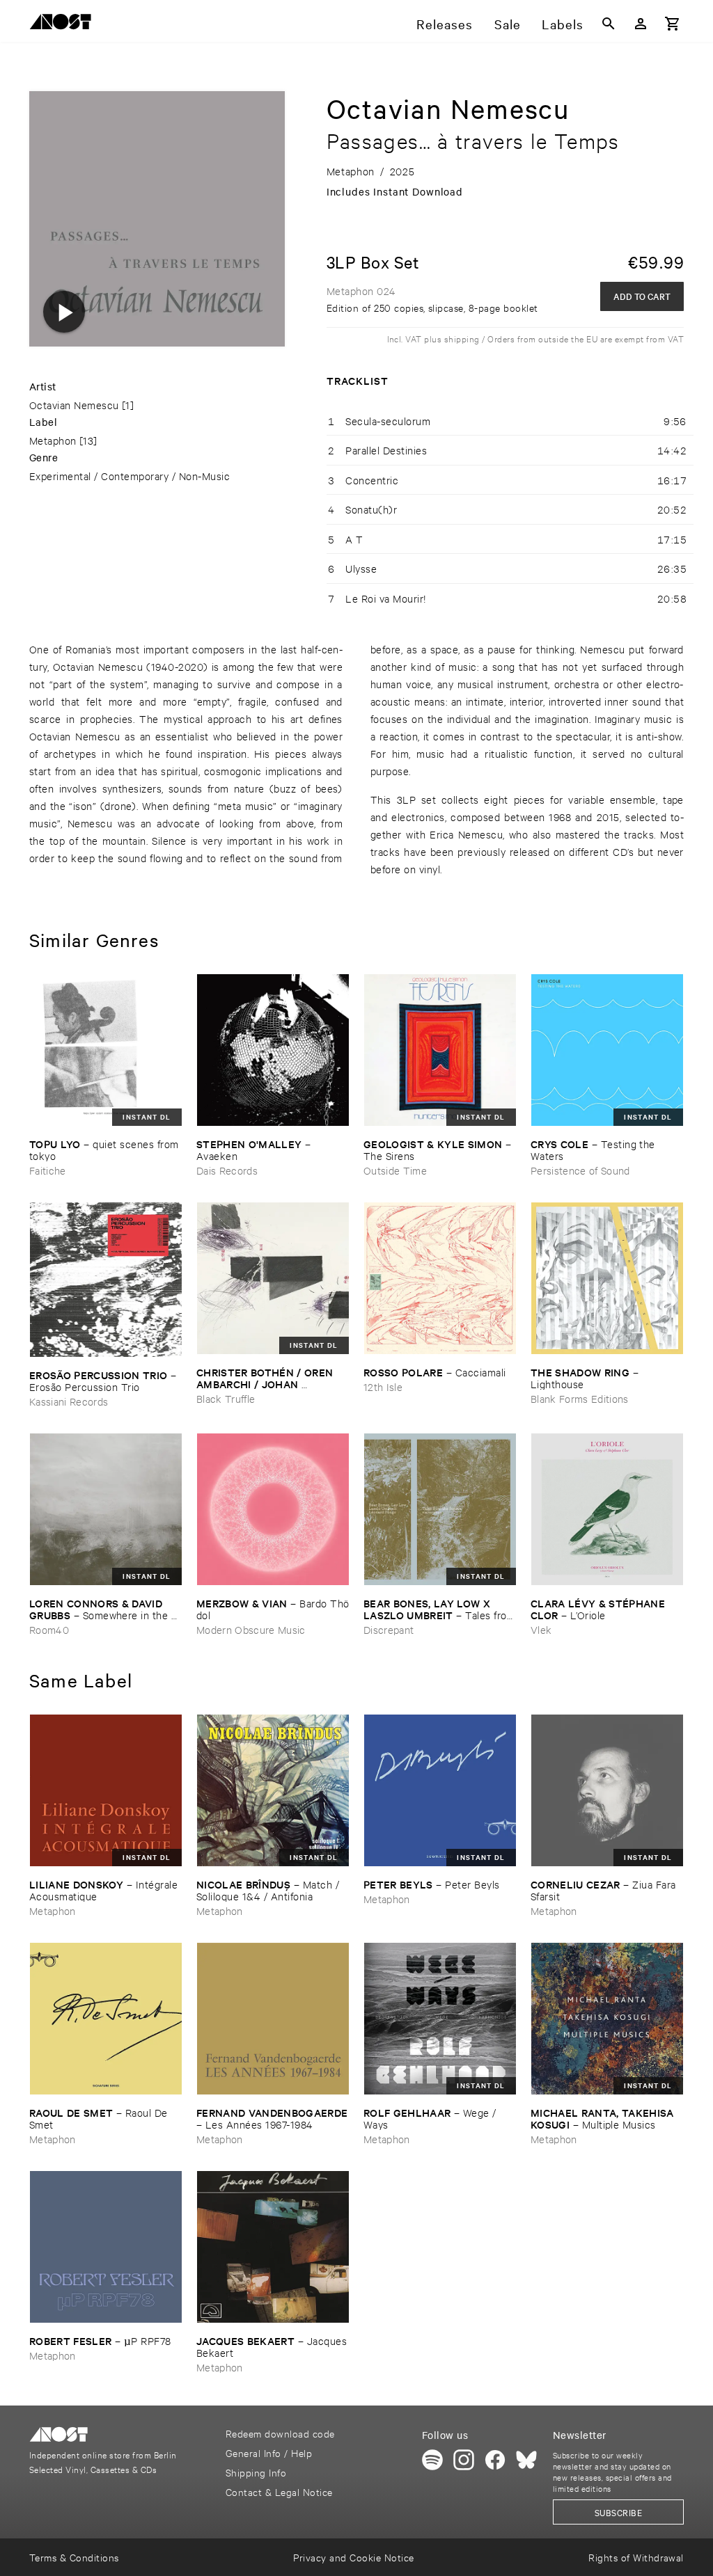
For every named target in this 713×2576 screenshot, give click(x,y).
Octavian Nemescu (74, 405)
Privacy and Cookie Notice (353, 2557)
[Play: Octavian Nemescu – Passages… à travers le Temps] (64, 312)
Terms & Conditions (74, 2557)
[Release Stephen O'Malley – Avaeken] (273, 1050)
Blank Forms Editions (580, 1398)
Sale (508, 24)
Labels (563, 24)
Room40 (49, 1629)
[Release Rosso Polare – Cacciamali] (440, 1278)
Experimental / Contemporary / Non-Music (130, 476)
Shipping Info (256, 2472)
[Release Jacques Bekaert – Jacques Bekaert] (273, 2247)
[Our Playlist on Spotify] (432, 2460)
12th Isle (383, 1386)
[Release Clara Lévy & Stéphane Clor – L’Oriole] (607, 1509)
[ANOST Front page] (64, 24)
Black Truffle (226, 1398)
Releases (445, 24)
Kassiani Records (69, 1401)
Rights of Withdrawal (636, 2557)
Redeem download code (280, 2433)
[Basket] (673, 24)
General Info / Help (269, 2452)
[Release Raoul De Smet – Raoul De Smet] (106, 2019)
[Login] (641, 24)
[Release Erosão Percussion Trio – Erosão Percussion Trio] (106, 1280)
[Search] (609, 24)
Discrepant (389, 1629)
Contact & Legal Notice (279, 2491)
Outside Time (395, 1170)
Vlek (541, 1629)
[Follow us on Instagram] (464, 2460)
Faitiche (48, 1170)
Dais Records (227, 1170)
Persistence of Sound (580, 1170)
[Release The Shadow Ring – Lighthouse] (607, 1278)
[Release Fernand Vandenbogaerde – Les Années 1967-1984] (273, 2019)
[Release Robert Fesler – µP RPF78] (106, 2247)
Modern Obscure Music (251, 1629)
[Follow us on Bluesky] (526, 2460)
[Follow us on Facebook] (495, 2460)
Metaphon (53, 440)
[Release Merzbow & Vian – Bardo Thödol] (273, 1509)
